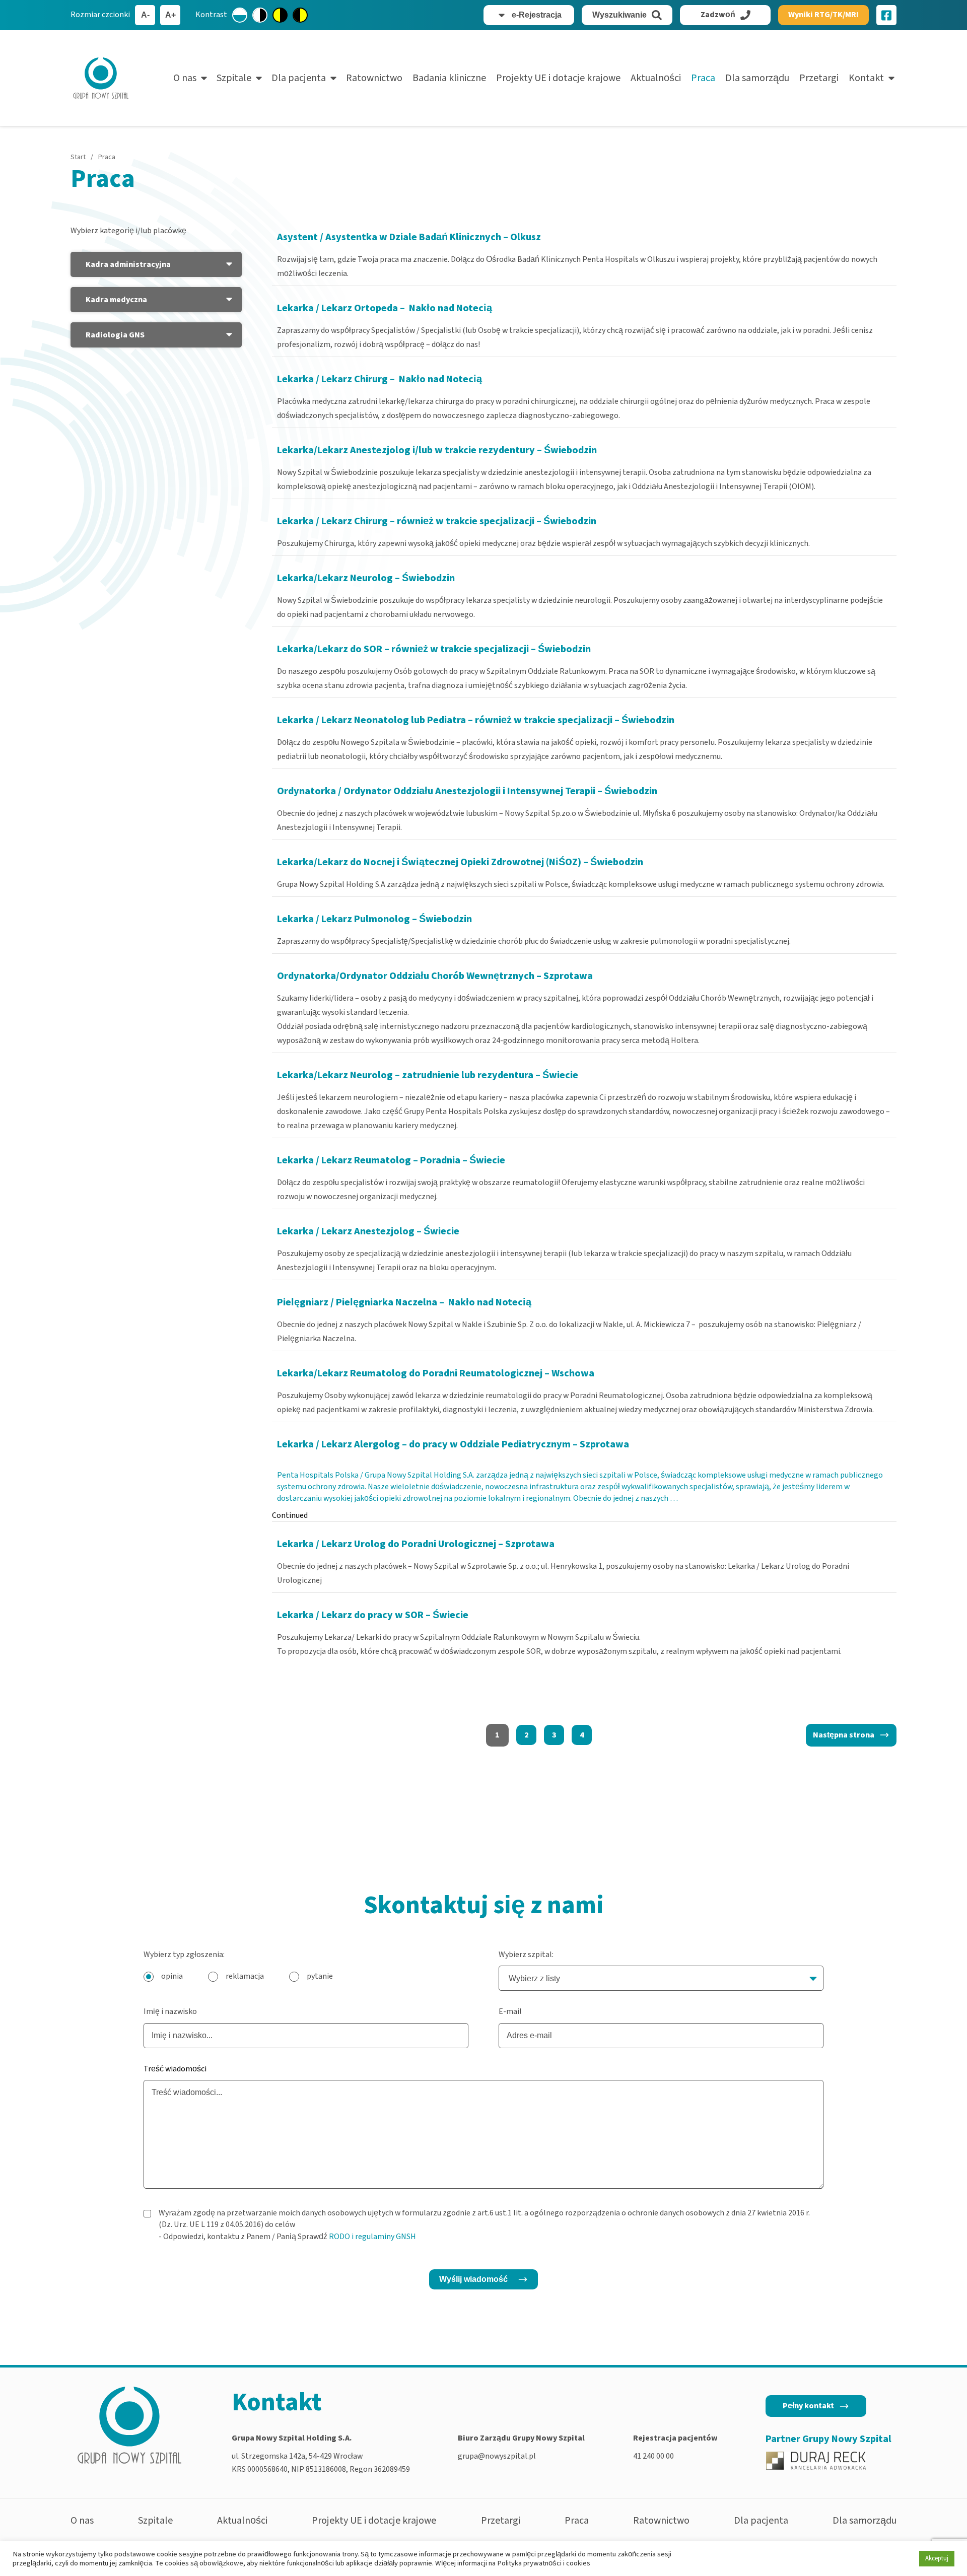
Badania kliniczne (449, 78)
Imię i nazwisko (170, 2011)
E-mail (510, 2011)
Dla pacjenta (299, 78)
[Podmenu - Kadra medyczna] (229, 300)
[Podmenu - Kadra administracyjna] (229, 264)
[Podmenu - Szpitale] (259, 78)
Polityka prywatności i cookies (544, 2563)
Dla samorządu (757, 78)
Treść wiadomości (175, 2069)
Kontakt (866, 78)
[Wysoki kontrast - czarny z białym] (260, 15)
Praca (703, 78)
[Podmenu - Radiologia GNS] (229, 335)
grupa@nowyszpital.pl (497, 2456)
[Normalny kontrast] (240, 15)
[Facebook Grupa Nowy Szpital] (886, 15)
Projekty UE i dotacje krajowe (558, 78)
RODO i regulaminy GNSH (372, 2237)
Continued (290, 1515)
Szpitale (234, 78)
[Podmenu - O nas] (204, 78)
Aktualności (656, 78)
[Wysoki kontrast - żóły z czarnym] (280, 15)
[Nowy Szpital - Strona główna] (101, 78)
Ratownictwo (374, 78)
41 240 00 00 (653, 2456)
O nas (185, 78)
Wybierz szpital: (526, 1955)
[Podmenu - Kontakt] (891, 78)
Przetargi (819, 78)
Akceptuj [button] (937, 2558)
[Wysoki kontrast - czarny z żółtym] (300, 15)
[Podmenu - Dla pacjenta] (333, 78)
